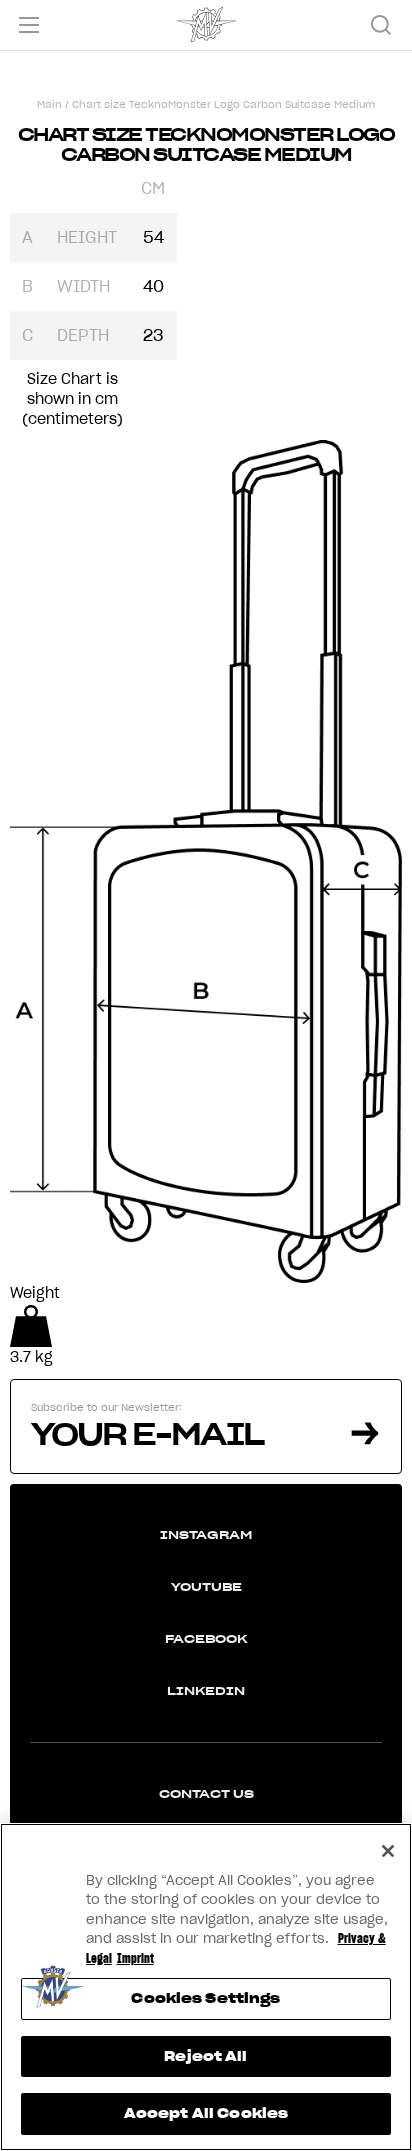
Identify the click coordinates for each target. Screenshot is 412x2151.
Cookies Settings (205, 1998)
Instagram (206, 1534)
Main (49, 104)
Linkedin (206, 1690)
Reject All (205, 2056)
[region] (206, 1987)
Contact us (206, 1793)
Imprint (135, 1958)
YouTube (206, 1586)
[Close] (388, 1851)
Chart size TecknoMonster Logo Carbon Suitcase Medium (223, 104)
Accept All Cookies (206, 2113)
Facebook (206, 1638)
